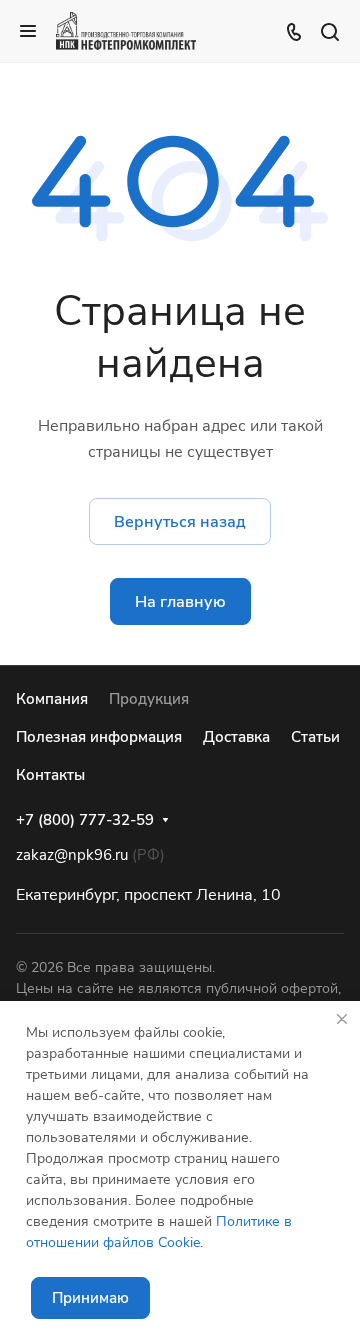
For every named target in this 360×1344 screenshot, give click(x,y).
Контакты (50, 775)
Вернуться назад (180, 522)
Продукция (149, 699)
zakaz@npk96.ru (72, 855)
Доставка (236, 737)
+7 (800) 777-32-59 (85, 820)
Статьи (315, 737)
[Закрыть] (342, 1019)
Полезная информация (99, 737)
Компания (52, 699)
